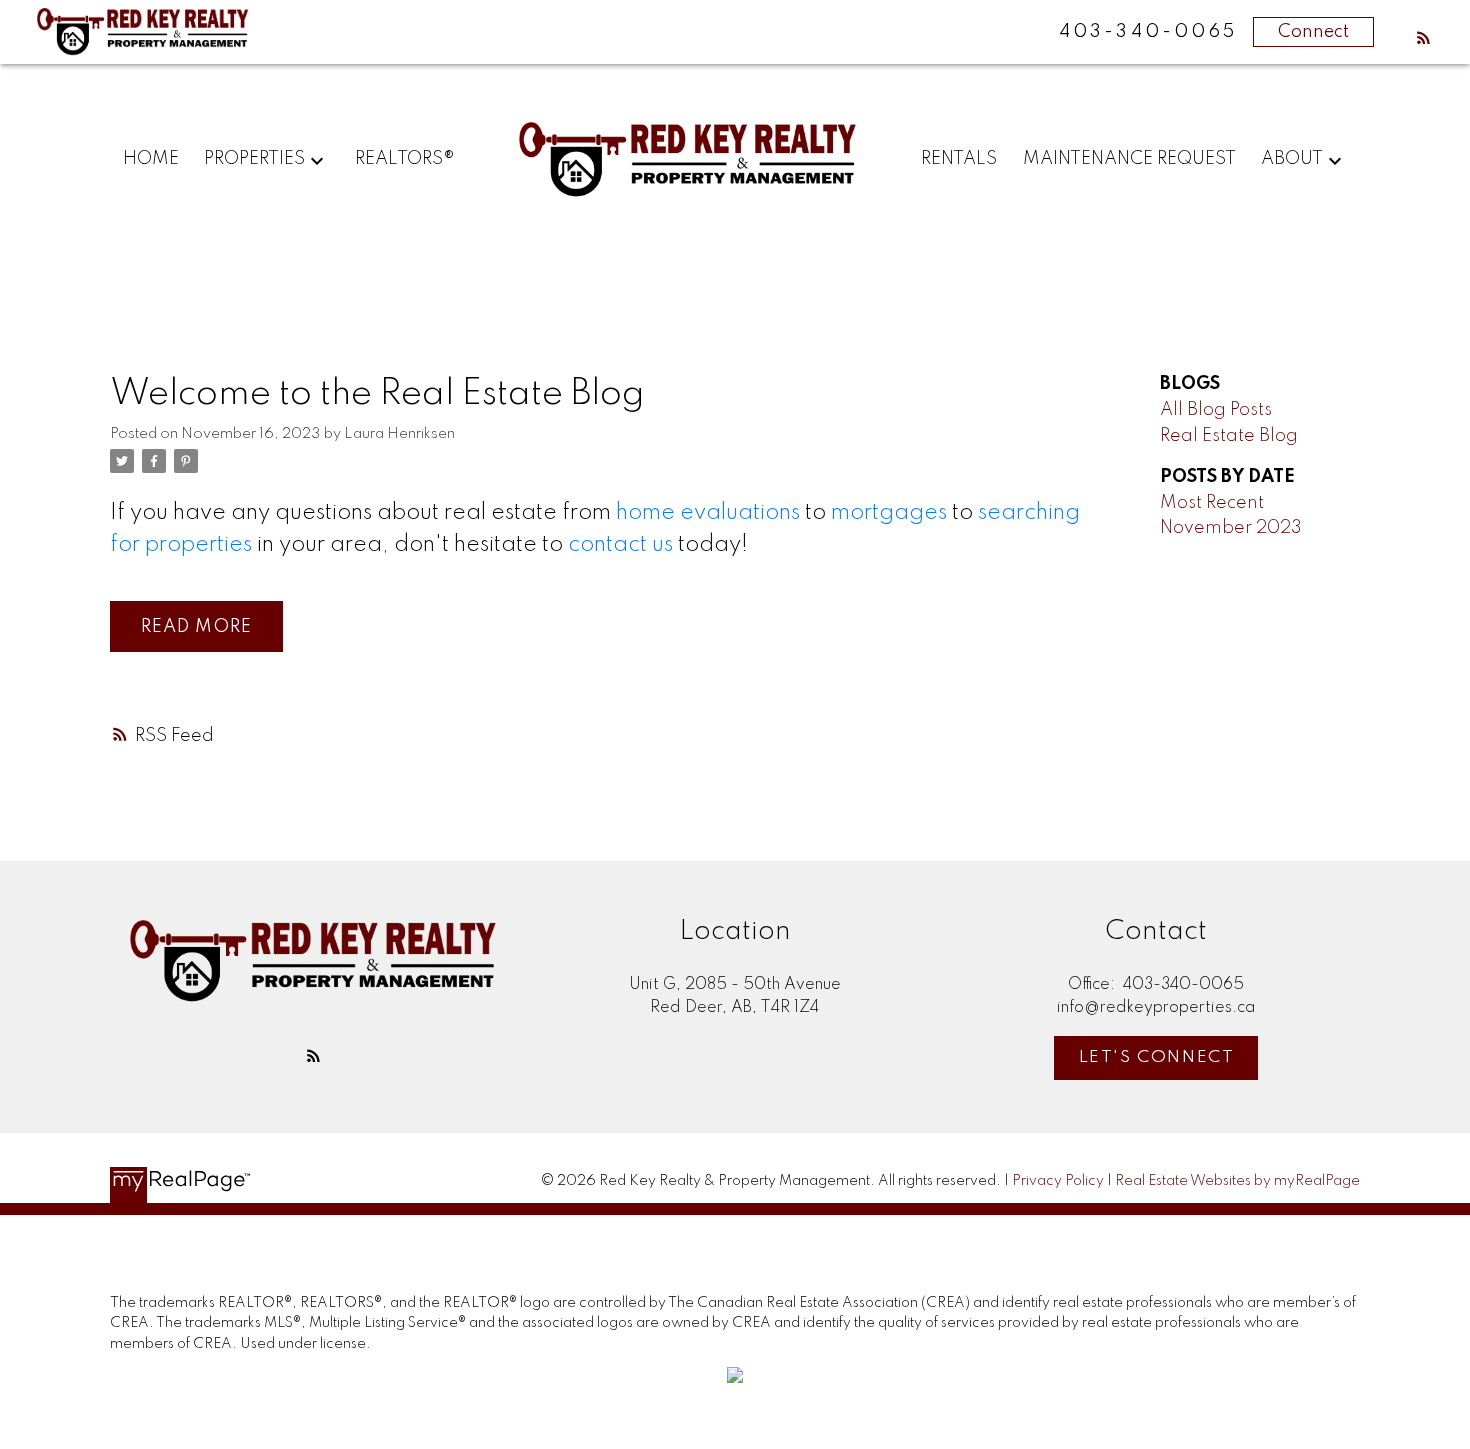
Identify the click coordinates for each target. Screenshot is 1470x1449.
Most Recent (1212, 503)
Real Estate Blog (1229, 436)
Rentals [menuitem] (959, 159)
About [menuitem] (1292, 159)
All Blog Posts (1216, 410)
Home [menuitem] (151, 159)
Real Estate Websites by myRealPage (1237, 1181)
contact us (620, 545)
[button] (1423, 37)
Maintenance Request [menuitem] (1129, 159)
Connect (1313, 32)
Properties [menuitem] (254, 159)
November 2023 (1231, 528)
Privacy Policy (1058, 1181)
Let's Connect (1157, 1057)
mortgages (889, 513)
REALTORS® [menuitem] (405, 159)
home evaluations (708, 513)
